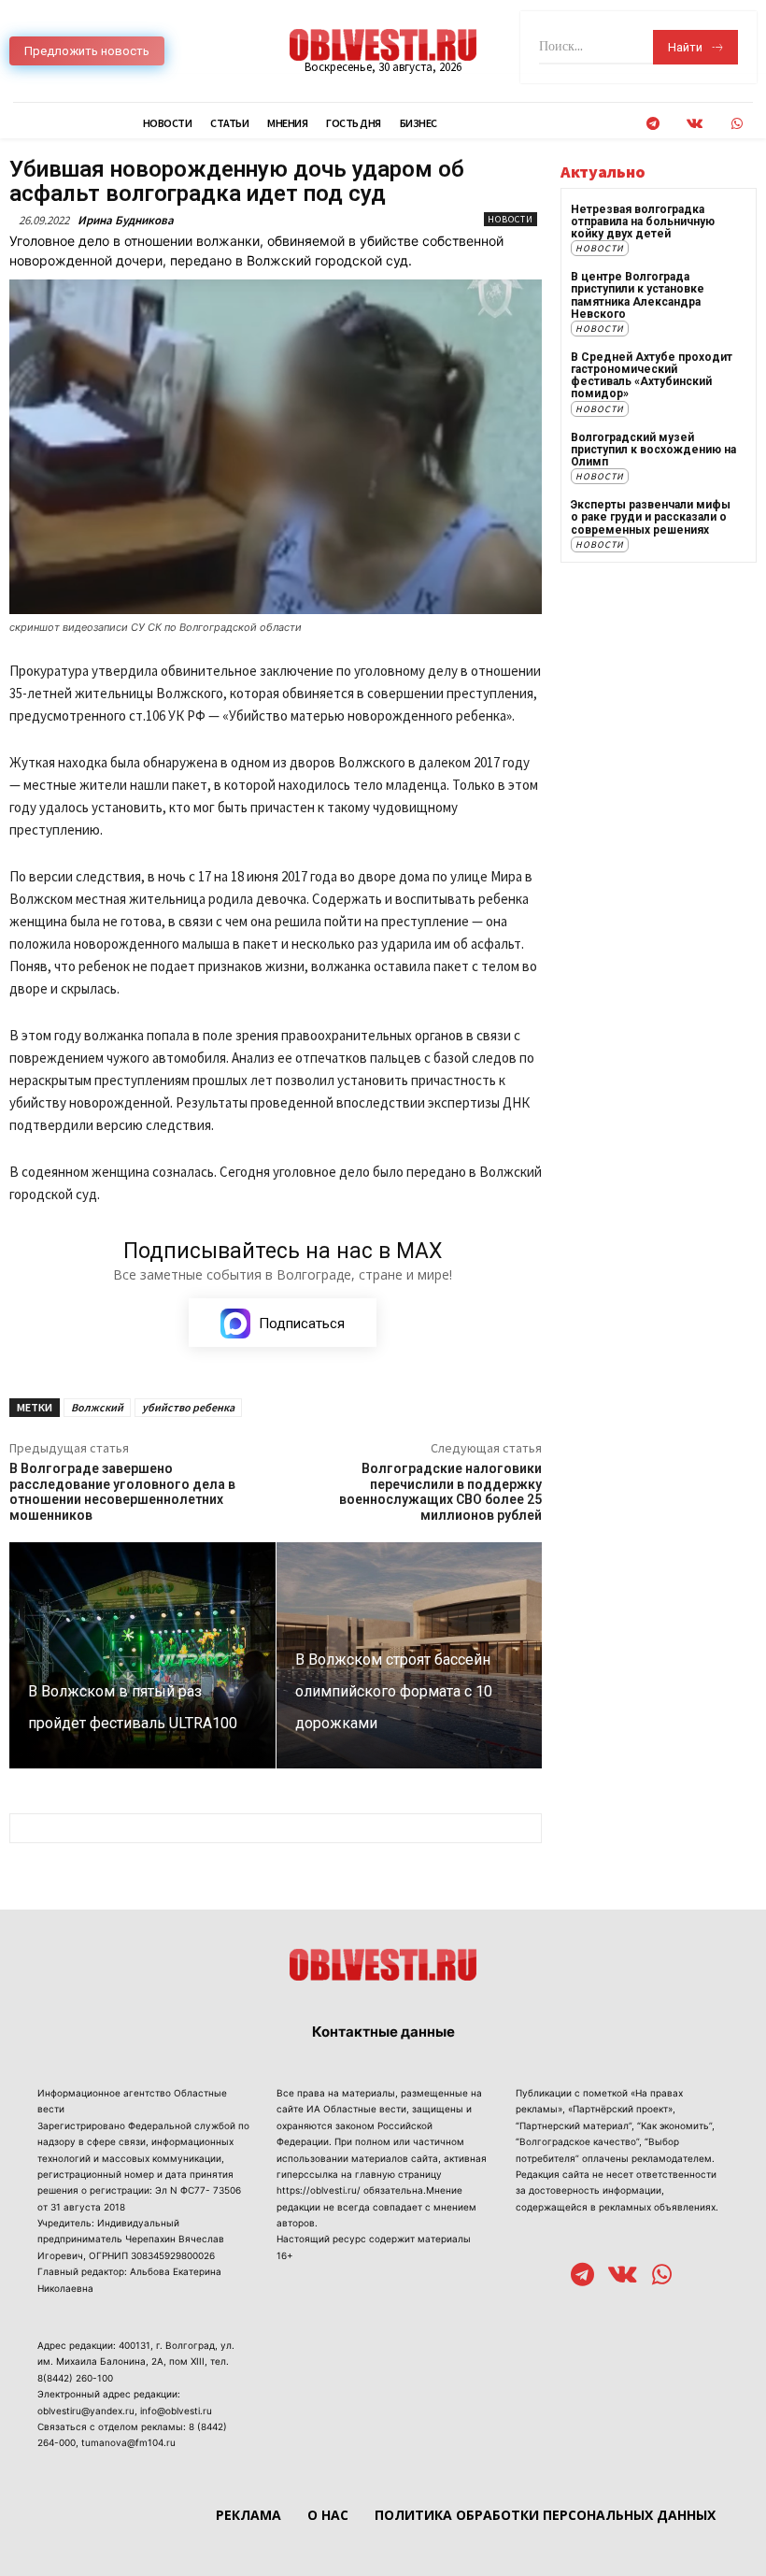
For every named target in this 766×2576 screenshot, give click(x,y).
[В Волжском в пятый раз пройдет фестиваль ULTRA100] (142, 1655)
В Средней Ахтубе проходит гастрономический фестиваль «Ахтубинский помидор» (652, 376)
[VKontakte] (695, 124)
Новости (511, 219)
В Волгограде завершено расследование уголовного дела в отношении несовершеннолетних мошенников (122, 1492)
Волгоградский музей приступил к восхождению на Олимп (653, 450)
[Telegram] (653, 124)
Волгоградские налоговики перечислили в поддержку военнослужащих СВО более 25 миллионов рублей (440, 1492)
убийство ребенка (188, 1407)
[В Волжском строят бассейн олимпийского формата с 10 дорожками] (410, 1655)
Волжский (97, 1407)
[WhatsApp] (737, 124)
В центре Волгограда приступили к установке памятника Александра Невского (638, 295)
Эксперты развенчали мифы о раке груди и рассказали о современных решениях (651, 517)
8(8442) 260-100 (75, 2378)
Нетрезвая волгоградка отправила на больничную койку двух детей (643, 222)
